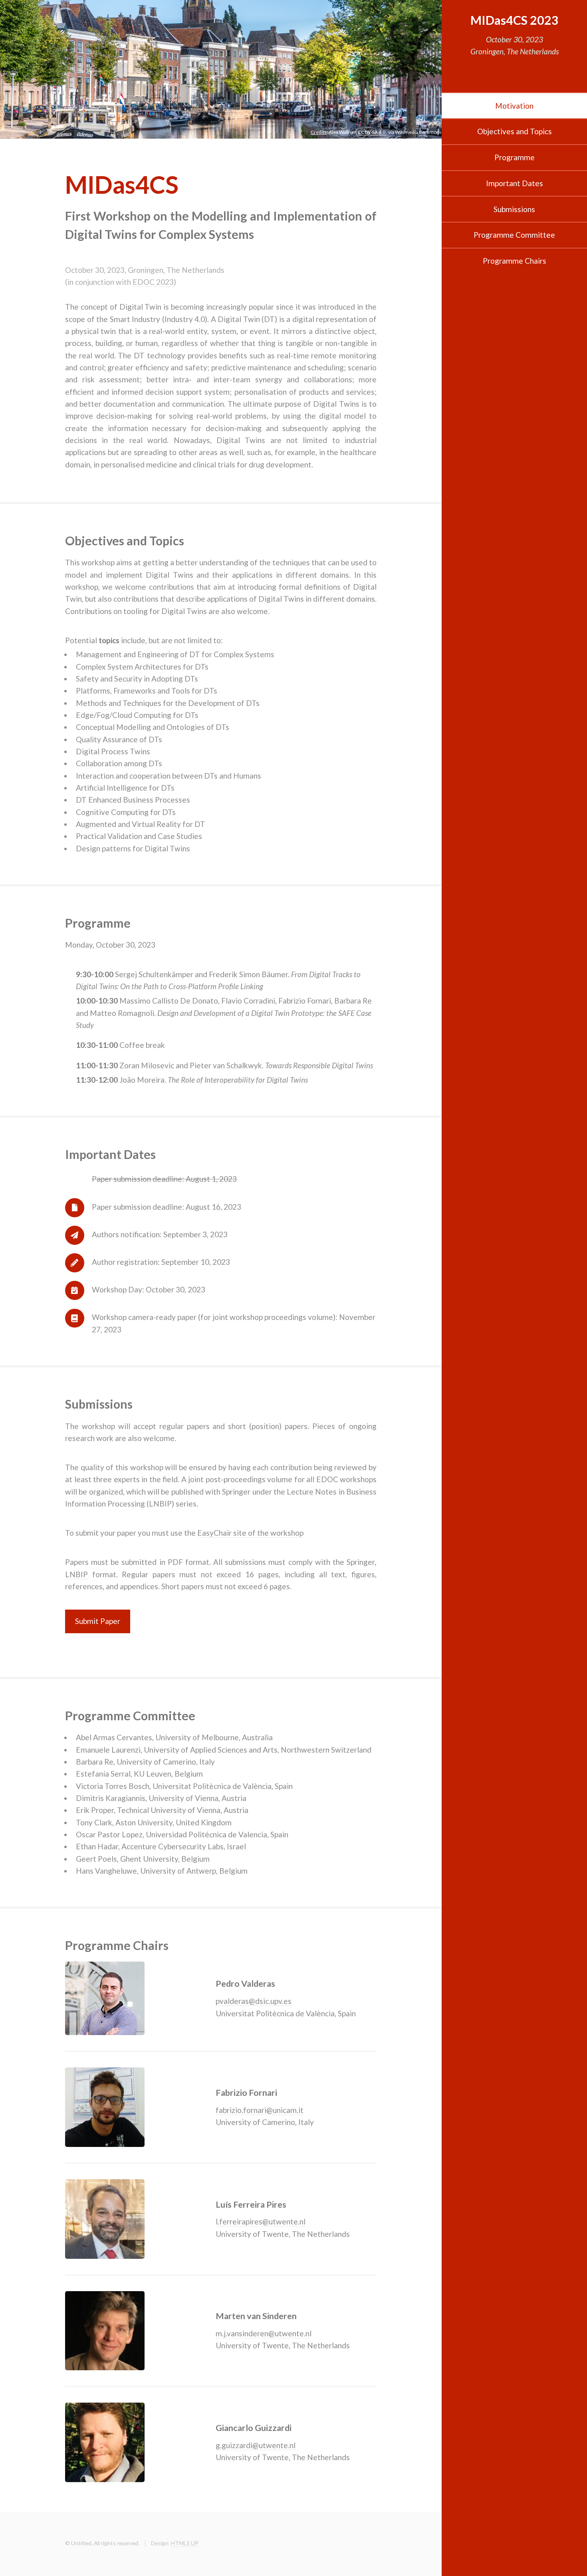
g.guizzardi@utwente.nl (256, 2445)
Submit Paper (98, 1621)
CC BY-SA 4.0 (372, 132)
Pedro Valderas (245, 1984)
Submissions (514, 209)
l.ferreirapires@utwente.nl (261, 2221)
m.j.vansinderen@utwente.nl (264, 2333)
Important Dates (515, 183)
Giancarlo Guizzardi (254, 2428)
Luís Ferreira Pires (251, 2204)
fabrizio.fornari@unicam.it (260, 2110)
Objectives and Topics (515, 131)
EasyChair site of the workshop (250, 1533)
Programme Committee (514, 235)
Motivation (514, 106)
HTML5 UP (185, 2543)
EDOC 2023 (153, 282)
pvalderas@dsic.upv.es (254, 2001)
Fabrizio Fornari (246, 2093)
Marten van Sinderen (256, 2316)
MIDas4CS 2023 (515, 20)
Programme (515, 157)
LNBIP (76, 1574)
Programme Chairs (515, 261)
